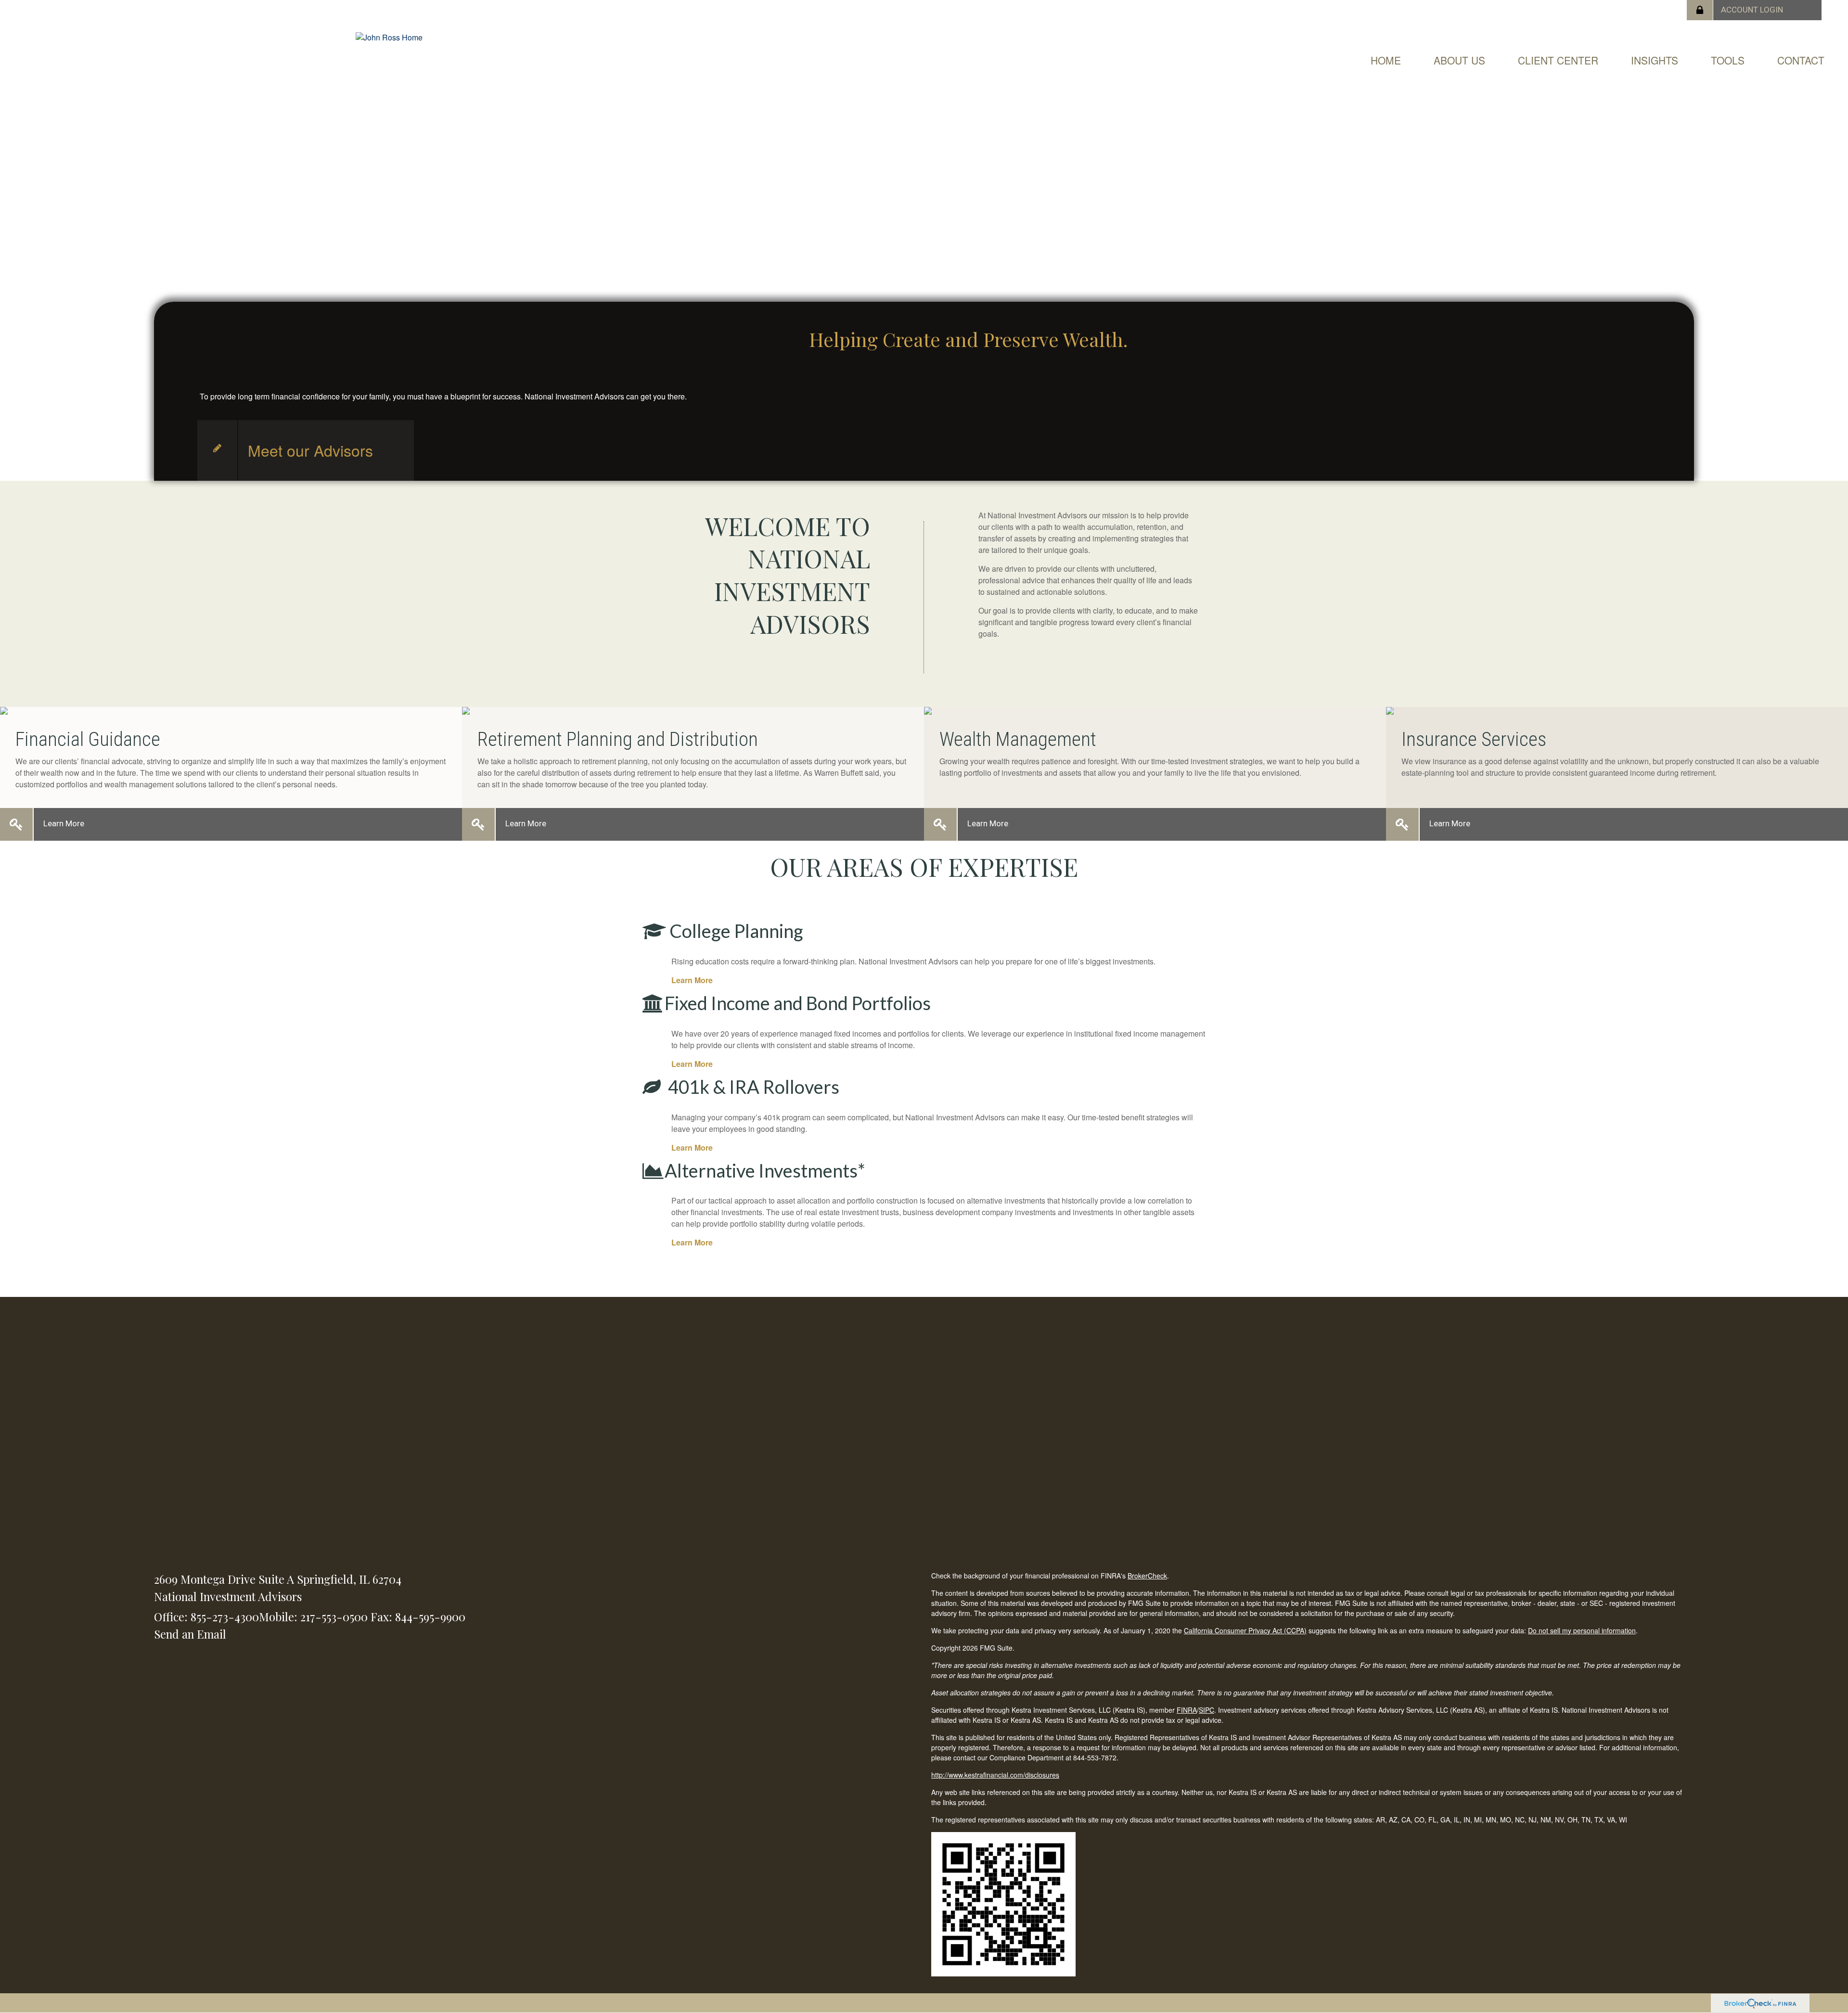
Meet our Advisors (310, 450)
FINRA (1187, 1710)
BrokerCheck (1147, 1576)
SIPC (1206, 1710)
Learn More (64, 823)
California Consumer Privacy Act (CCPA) (1245, 1630)
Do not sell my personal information (1582, 1630)
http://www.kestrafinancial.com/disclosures (995, 1775)
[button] (1459, 60)
